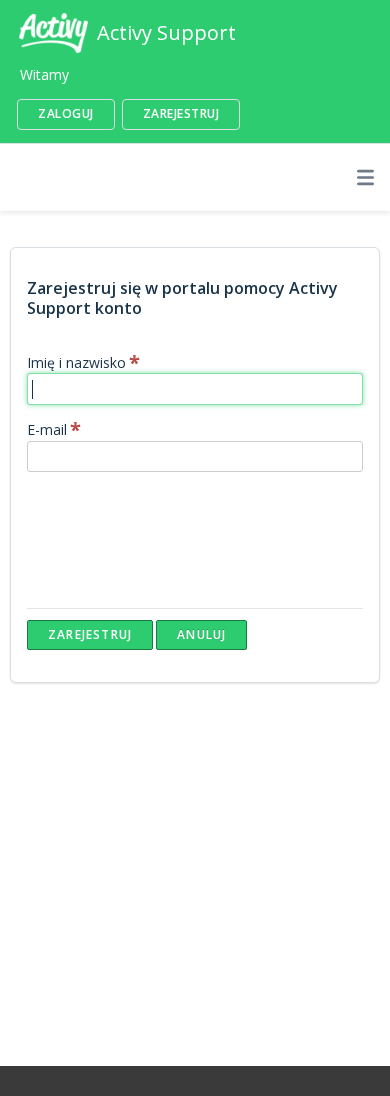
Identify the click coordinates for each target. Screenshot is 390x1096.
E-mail (47, 429)
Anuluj (201, 634)
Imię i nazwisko (76, 362)
